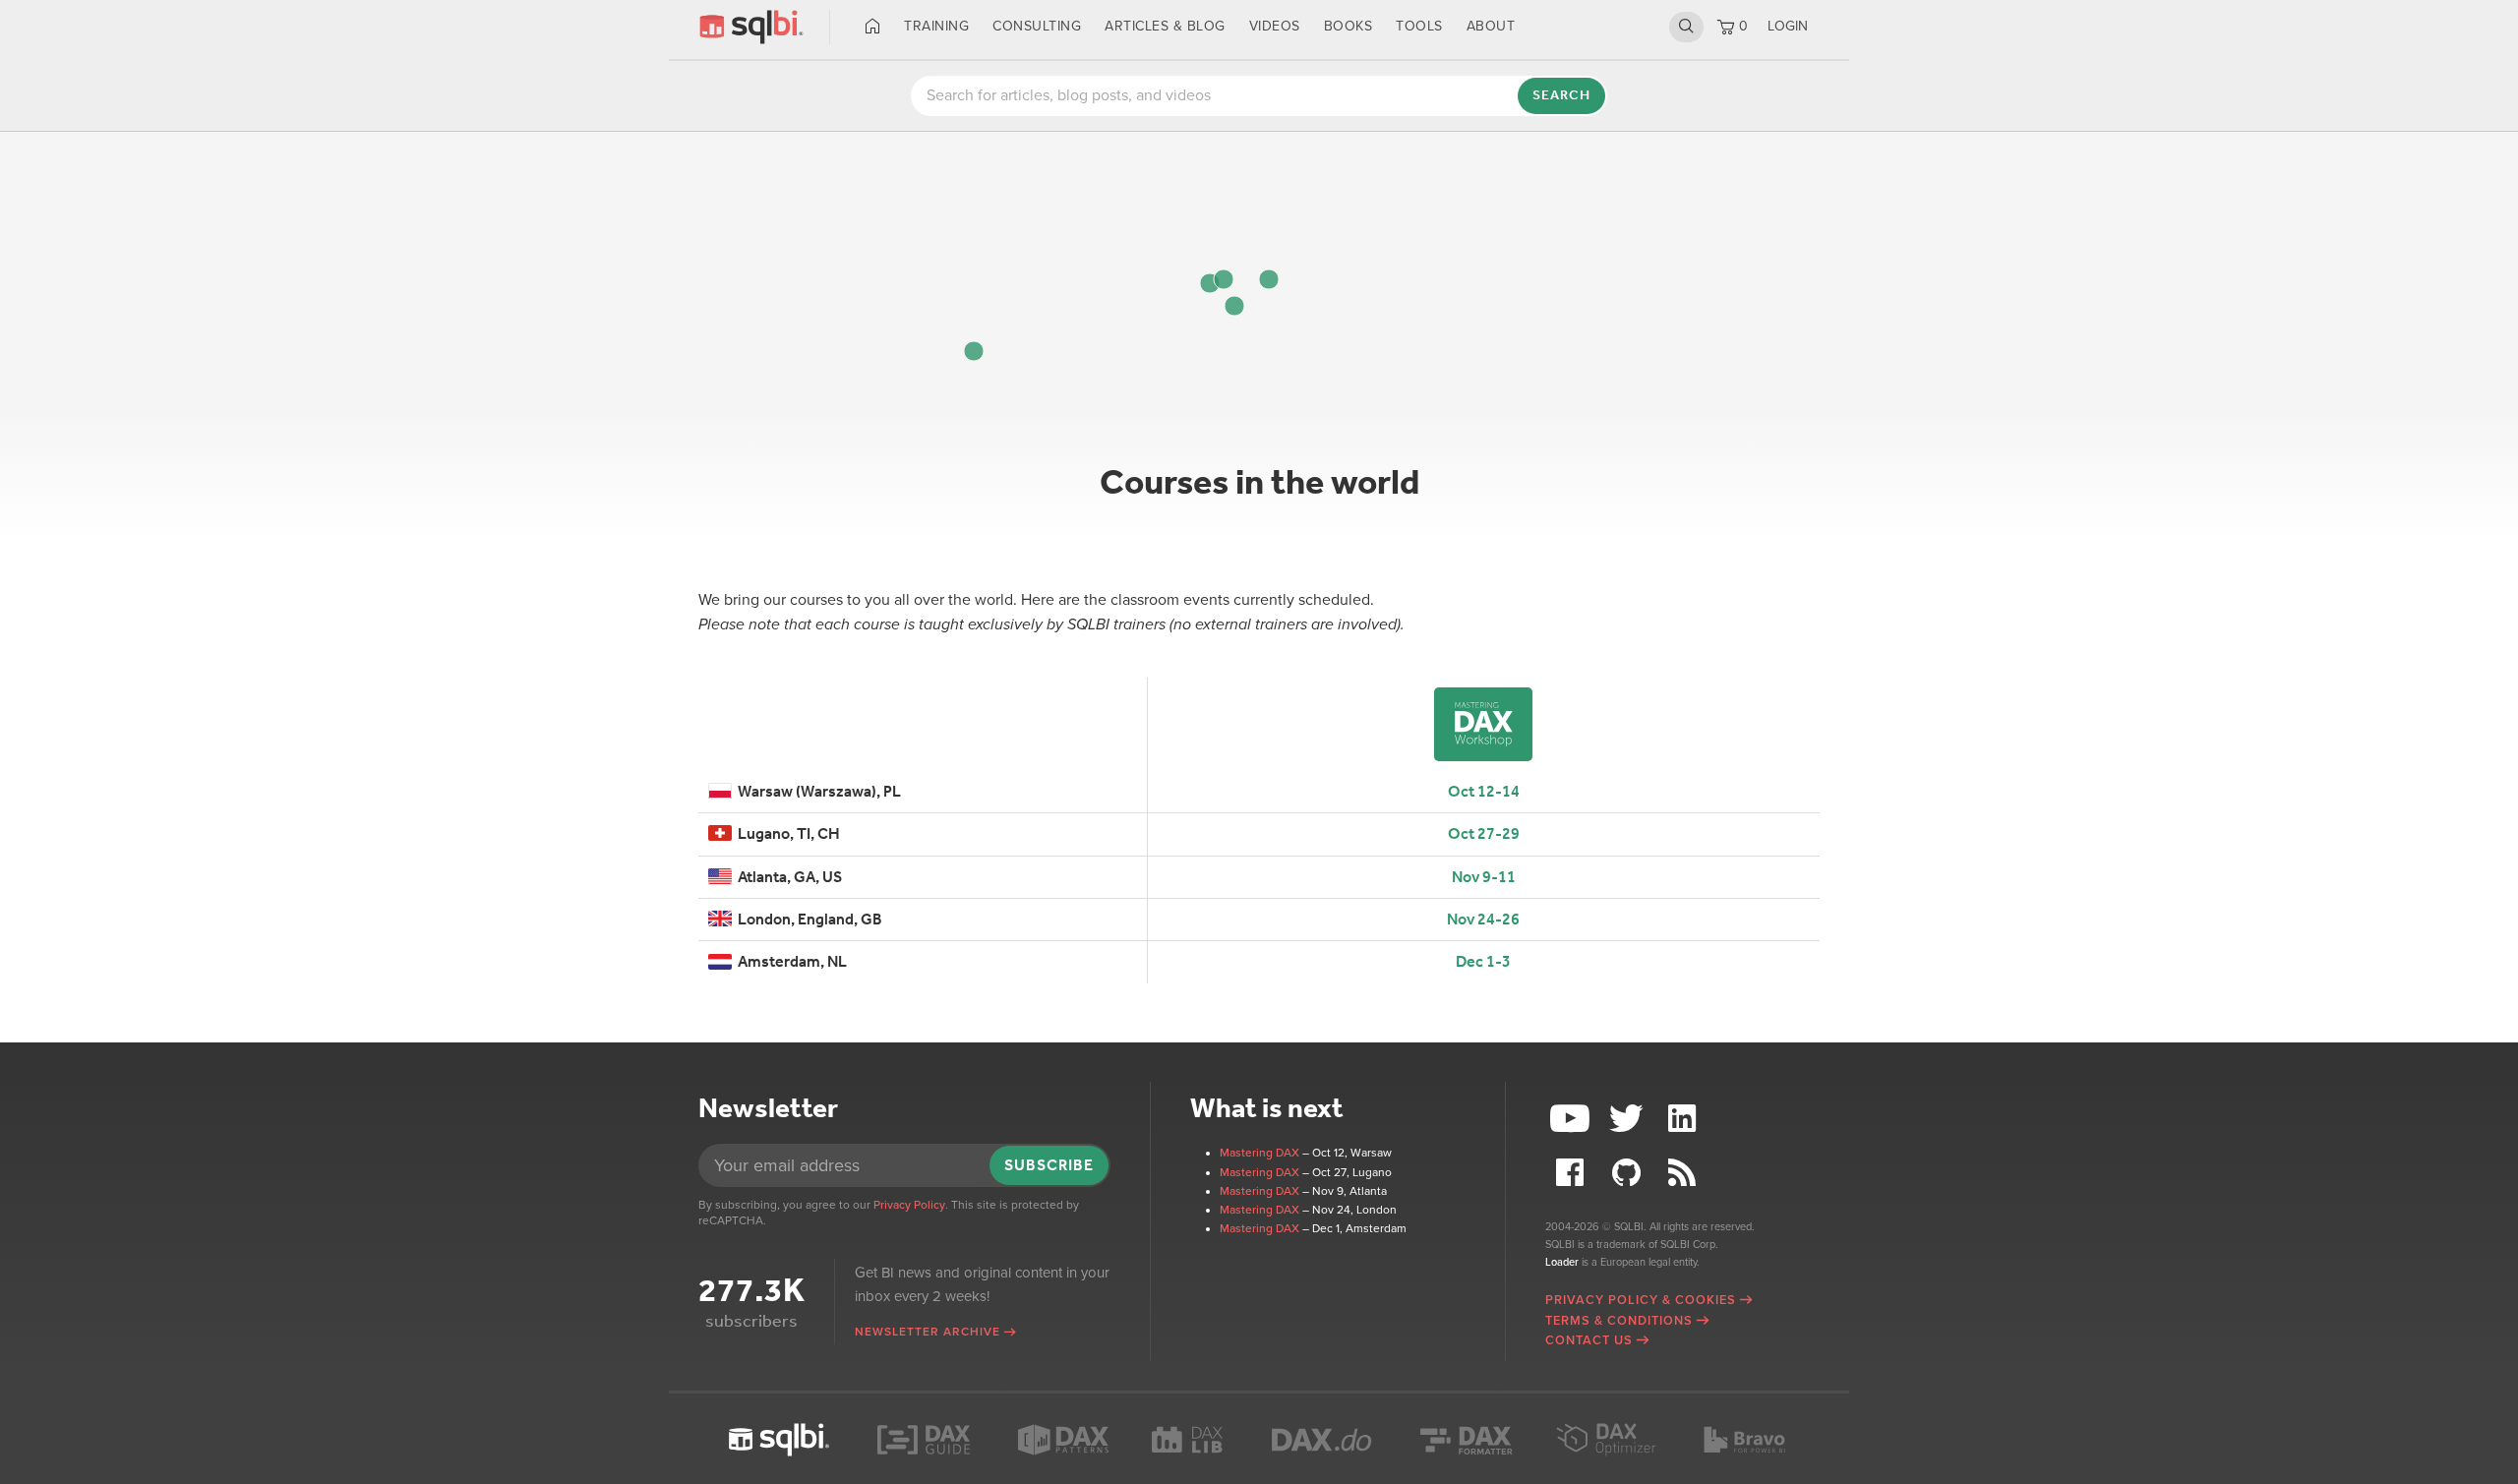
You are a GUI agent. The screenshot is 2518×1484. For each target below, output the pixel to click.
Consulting (1037, 26)
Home (873, 27)
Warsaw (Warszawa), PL (816, 791)
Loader (1562, 1262)
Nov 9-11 (1484, 877)
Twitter (1629, 1119)
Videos (1275, 26)
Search (1686, 27)
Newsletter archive (928, 1332)
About (1491, 26)
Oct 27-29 (1484, 833)
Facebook (1573, 1173)
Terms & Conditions (1619, 1321)
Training (936, 26)
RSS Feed (1684, 1173)
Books (1349, 26)
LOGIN (1788, 26)
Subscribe (1049, 1165)
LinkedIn (1684, 1119)
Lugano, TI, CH (786, 833)
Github (1629, 1173)
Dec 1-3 (1483, 961)
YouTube (1573, 1119)
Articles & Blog (1165, 26)
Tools (1419, 26)
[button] (1269, 279)
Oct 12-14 (1484, 791)
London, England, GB (807, 919)
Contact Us (1589, 1340)
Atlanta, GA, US (787, 877)
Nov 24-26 (1483, 919)
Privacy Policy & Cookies (1641, 1300)
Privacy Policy (909, 1205)
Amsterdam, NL (789, 961)
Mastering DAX (1259, 1153)
